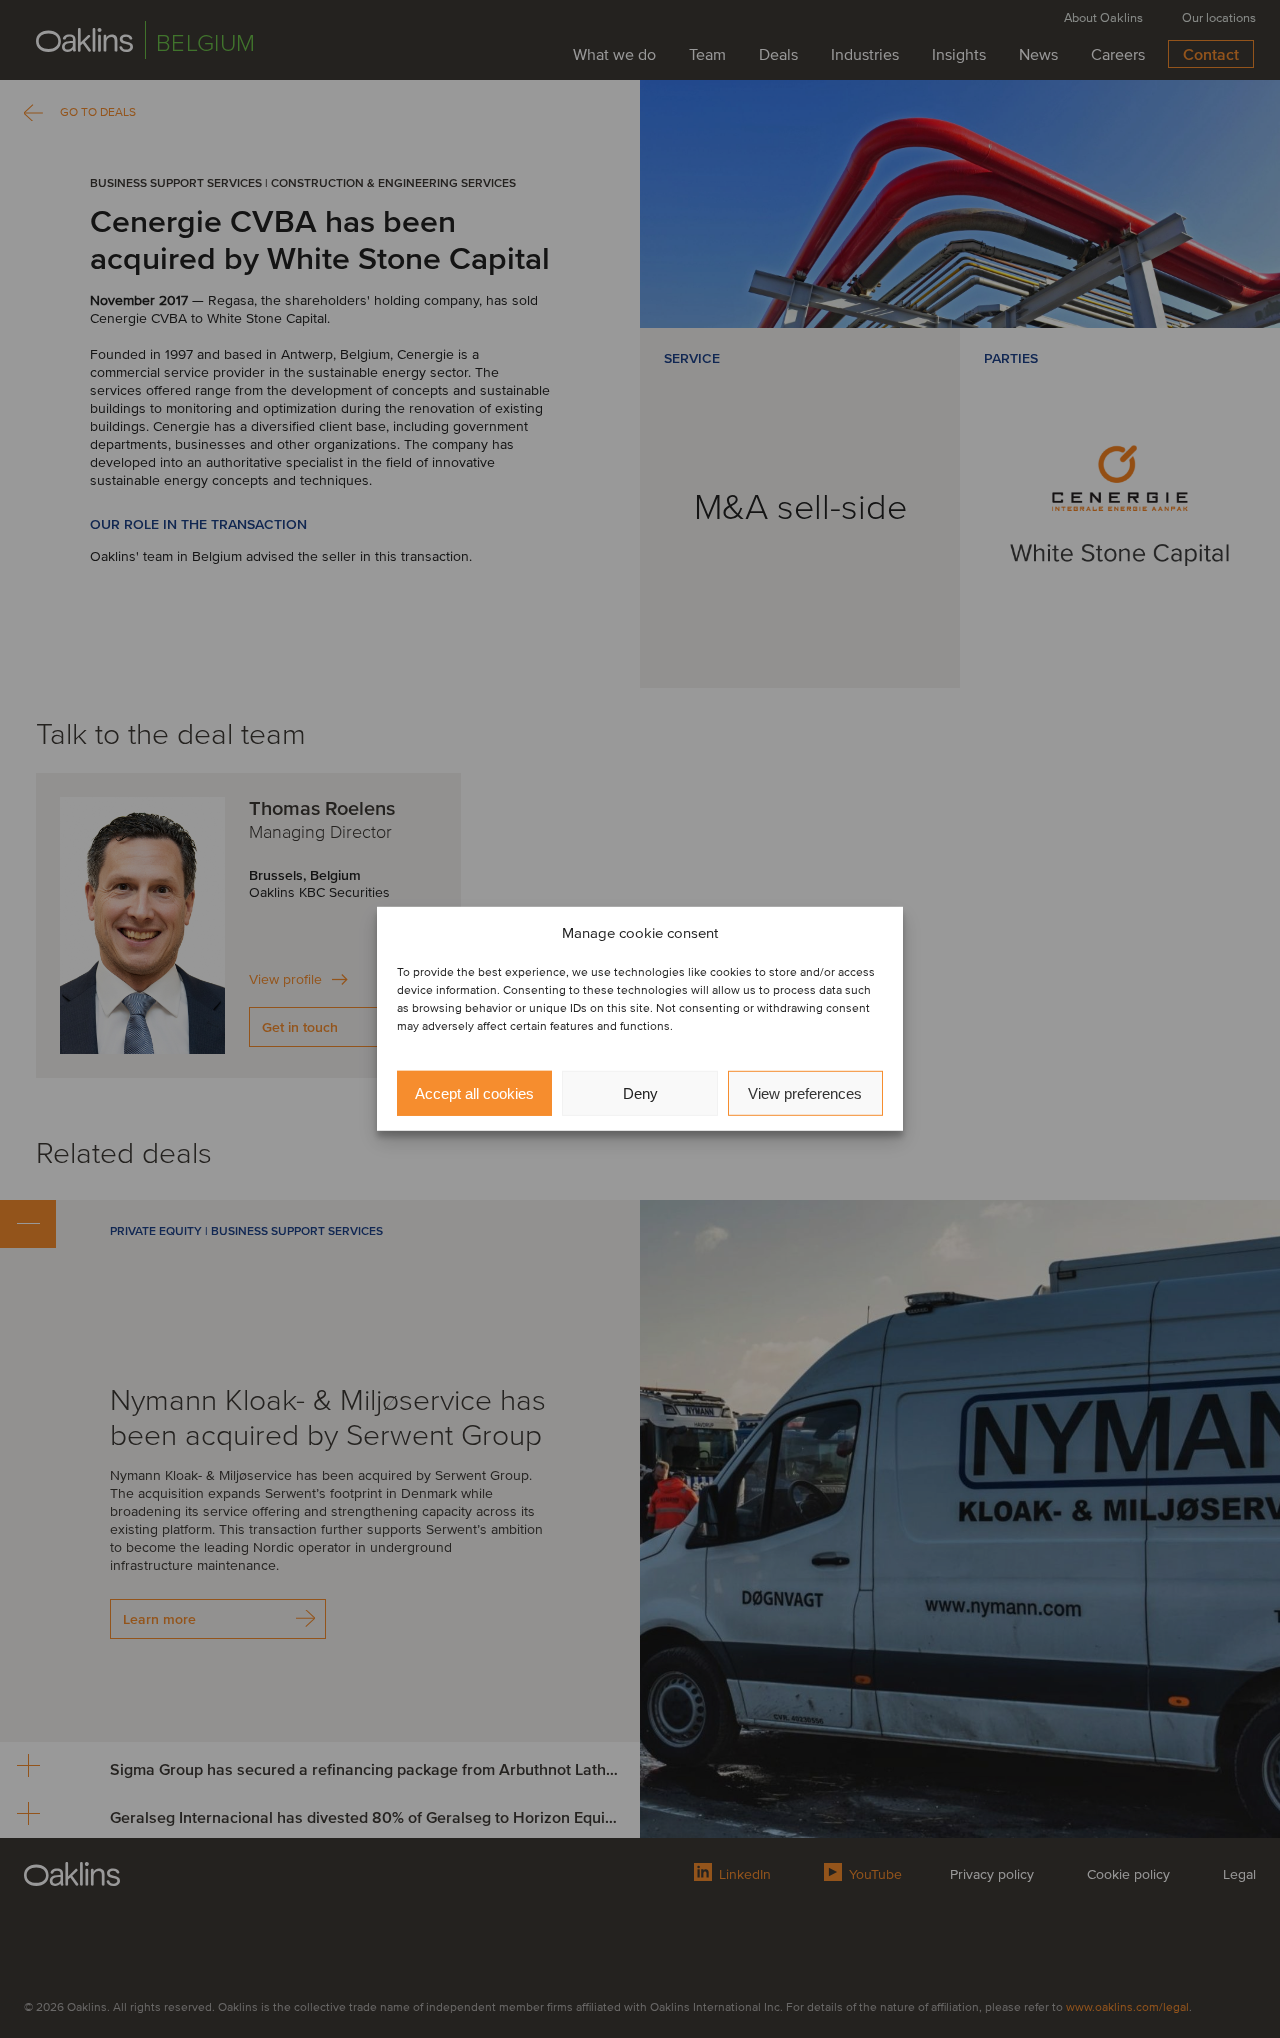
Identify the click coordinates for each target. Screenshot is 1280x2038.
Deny (640, 1093)
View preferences (805, 1093)
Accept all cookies (474, 1093)
